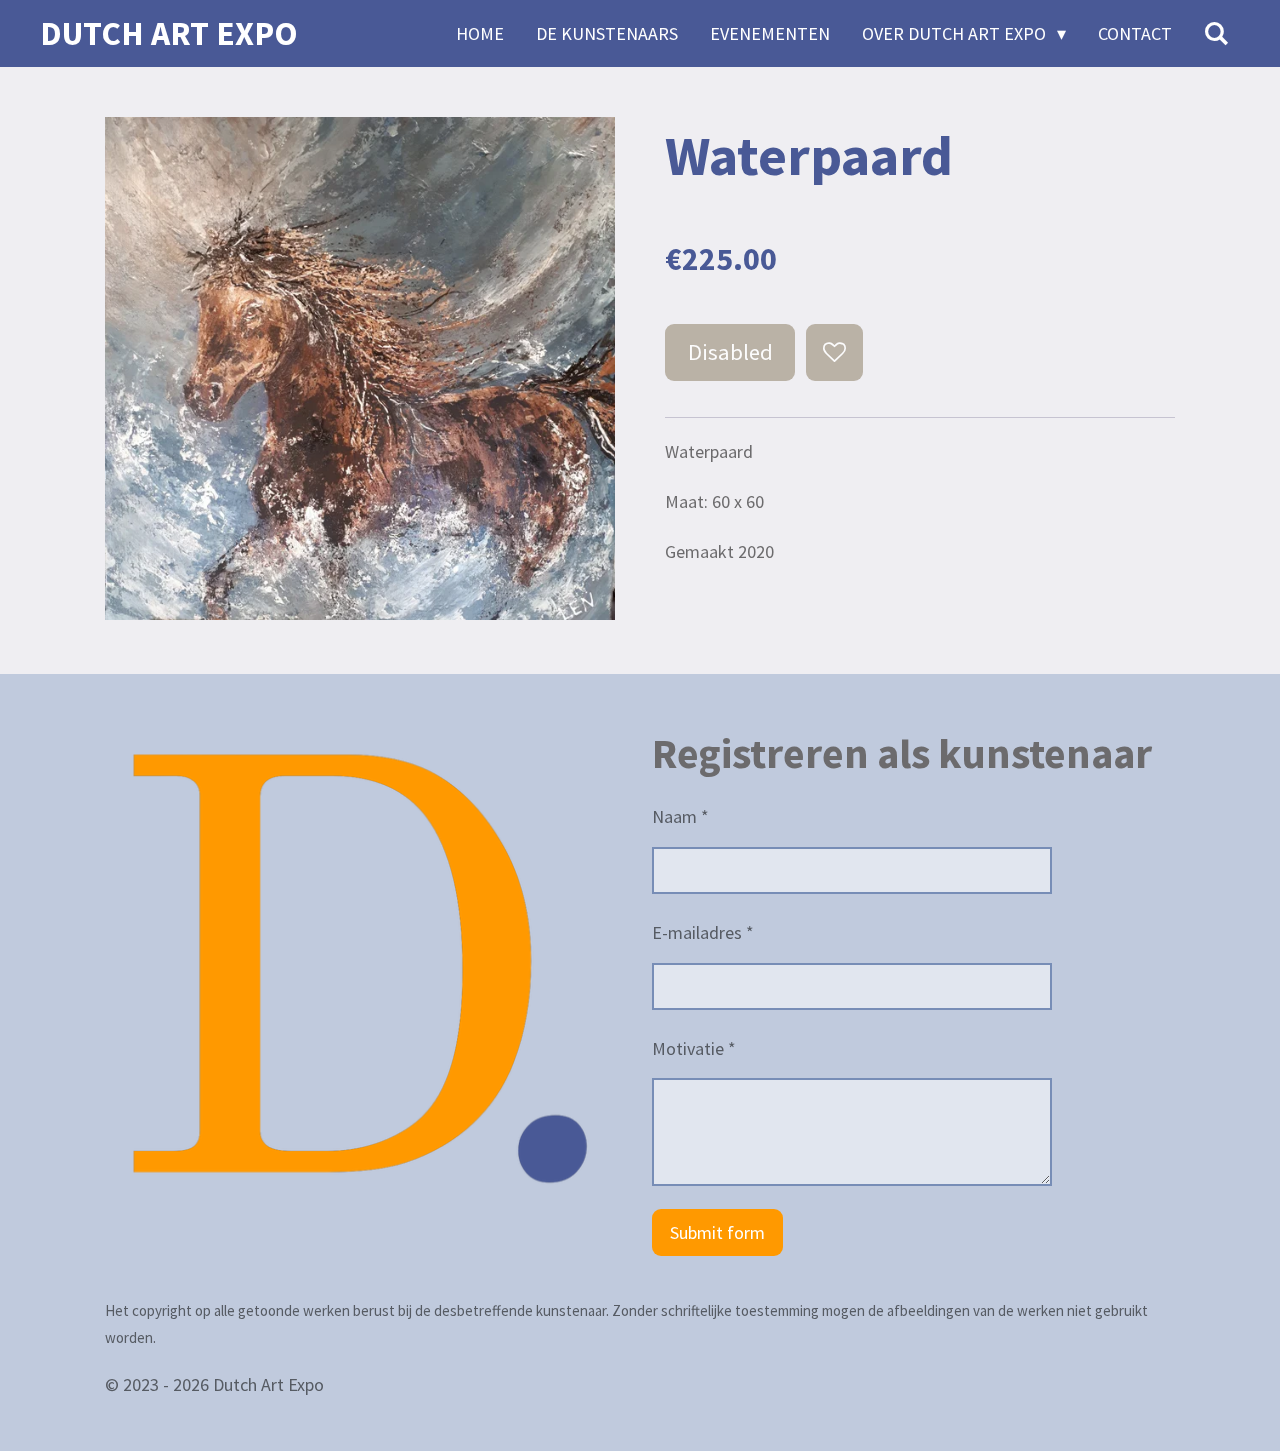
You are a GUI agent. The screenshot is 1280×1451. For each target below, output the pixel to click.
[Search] (1216, 34)
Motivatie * (694, 1048)
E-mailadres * (703, 932)
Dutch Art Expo (169, 33)
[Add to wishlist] (834, 352)
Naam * (680, 816)
